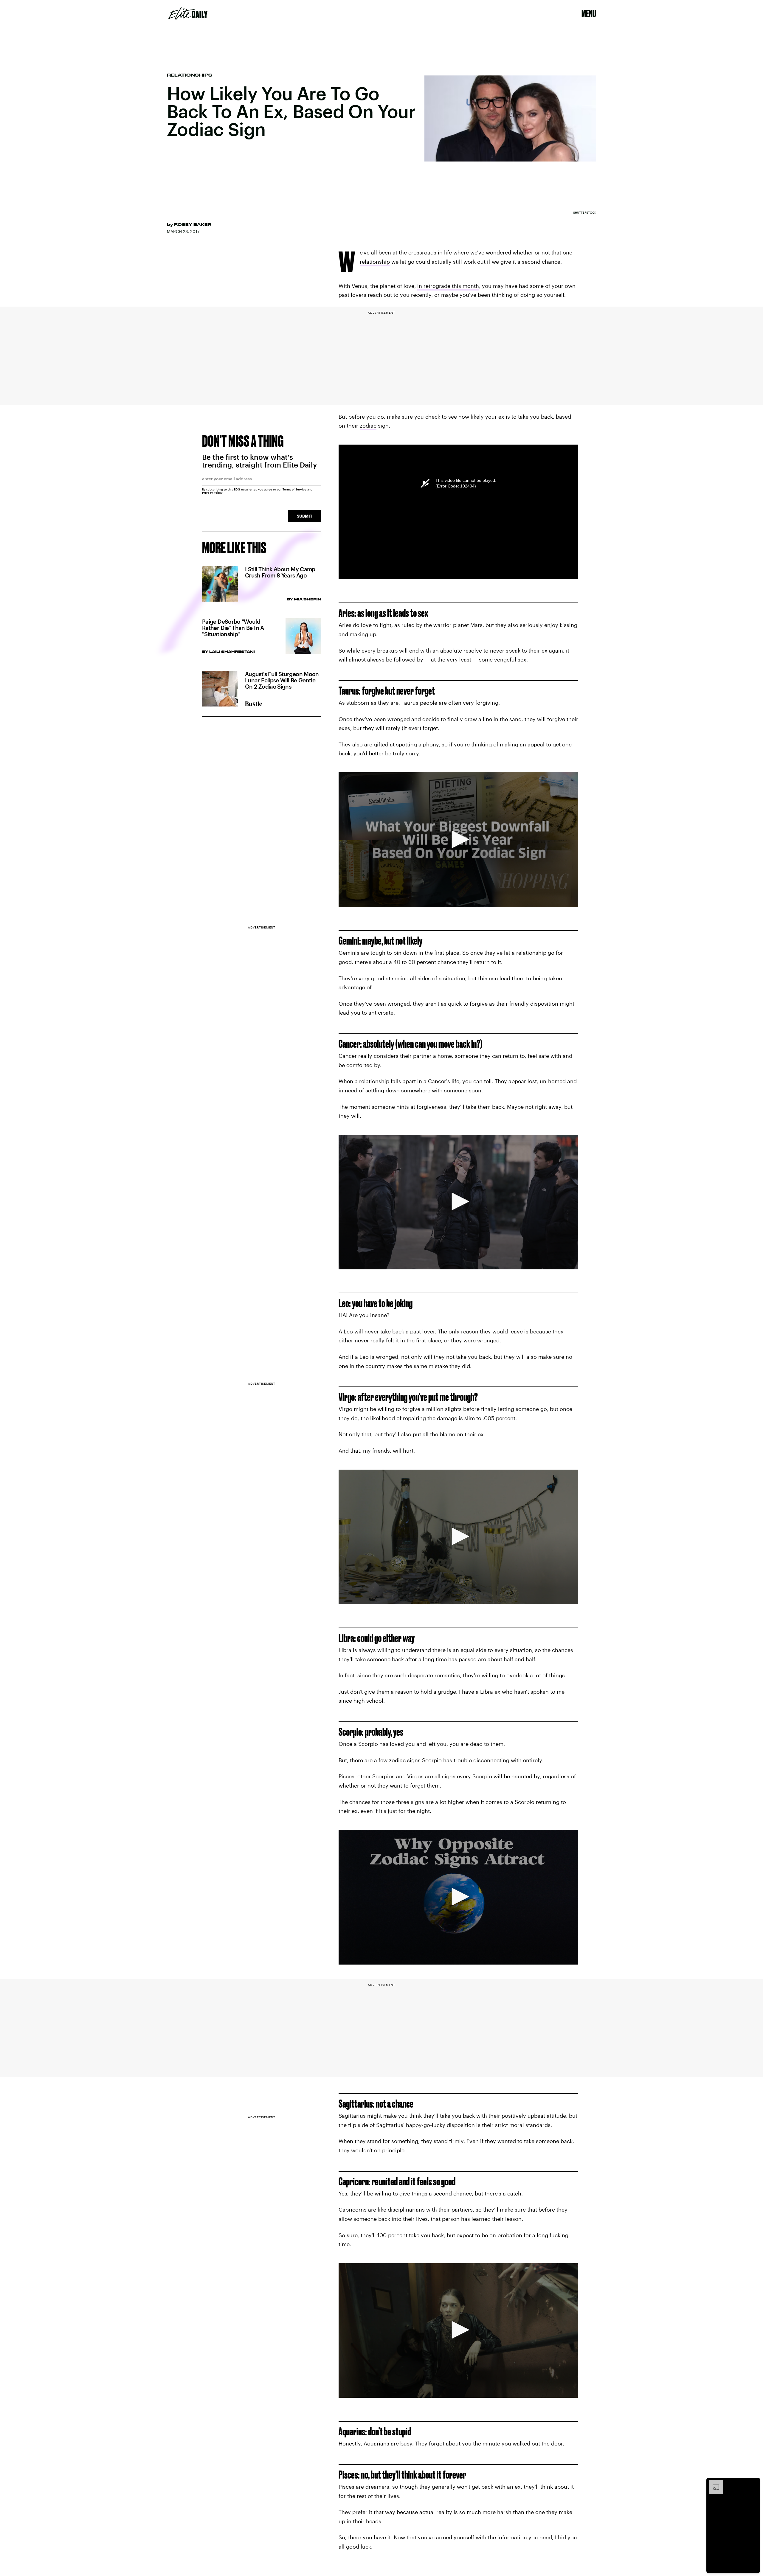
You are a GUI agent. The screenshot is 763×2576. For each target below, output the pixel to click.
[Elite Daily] (188, 13)
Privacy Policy (212, 493)
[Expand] (713, 2483)
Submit (305, 516)
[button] (458, 839)
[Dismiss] (753, 2483)
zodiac (368, 426)
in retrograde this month (448, 286)
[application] (458, 840)
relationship (375, 262)
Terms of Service (294, 489)
